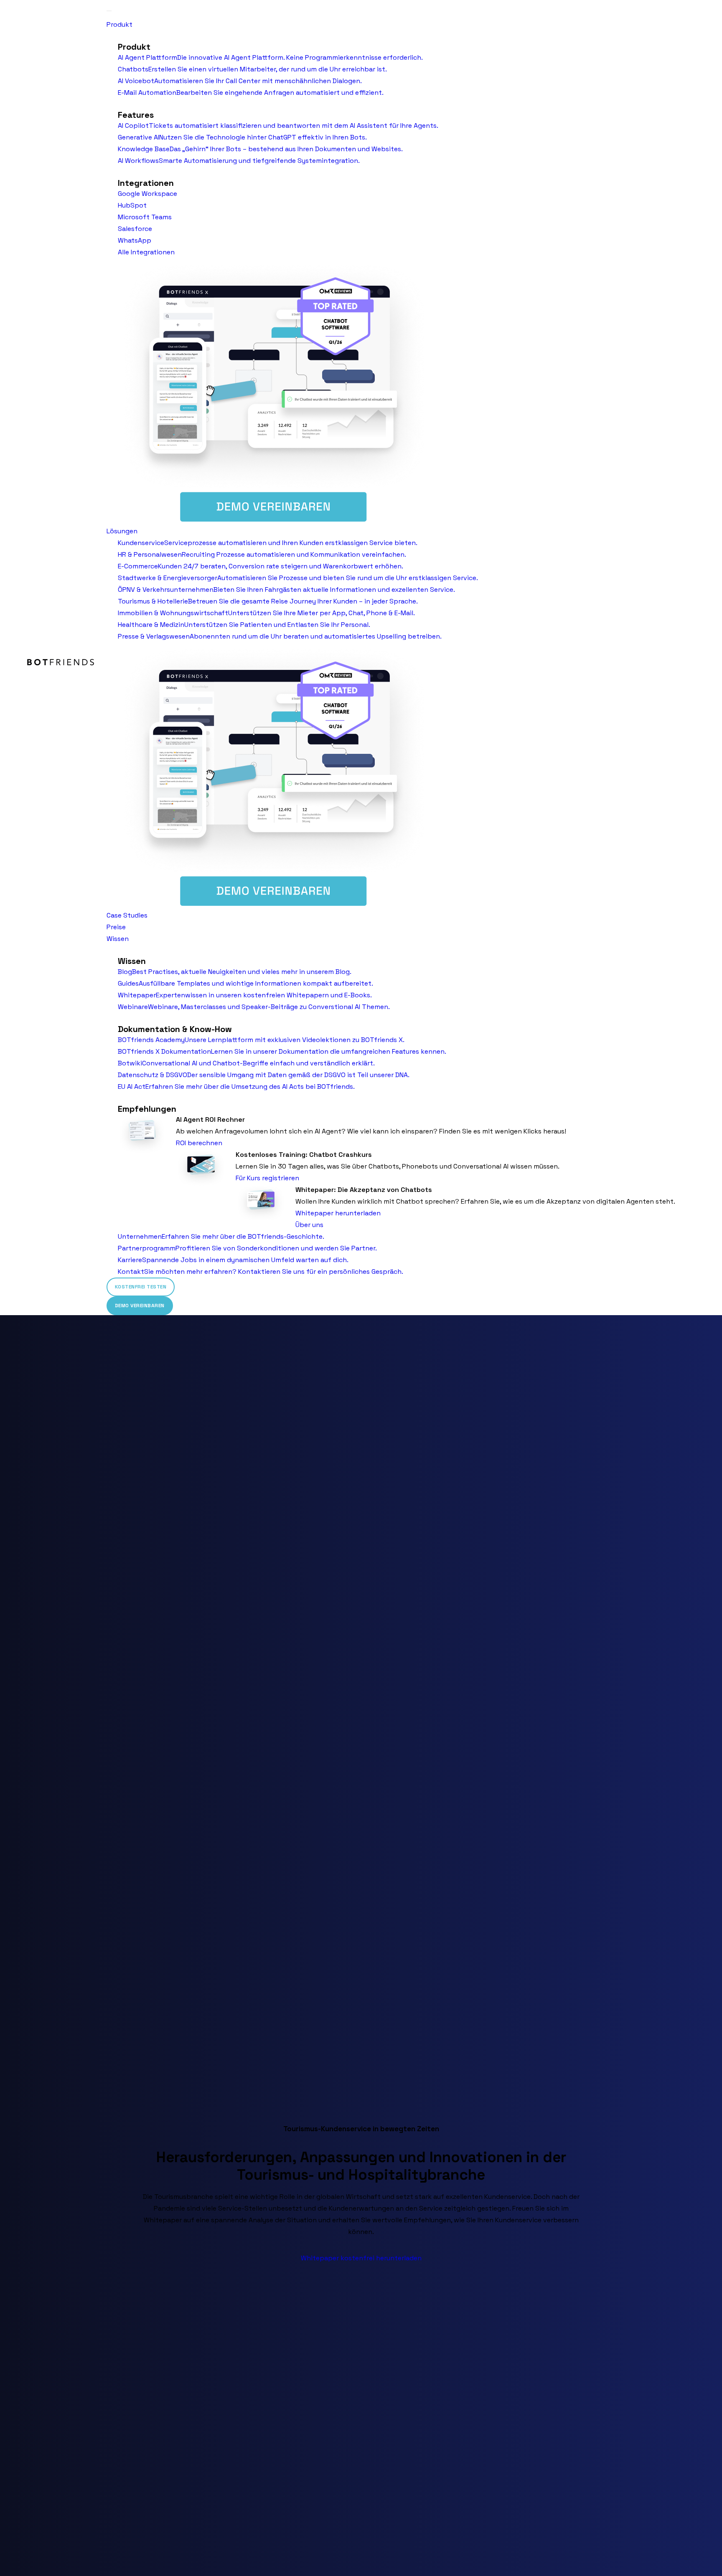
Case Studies (127, 915)
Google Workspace (147, 194)
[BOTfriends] (61, 662)
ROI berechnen (199, 1143)
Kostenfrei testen (141, 1287)
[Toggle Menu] (109, 11)
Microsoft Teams (145, 217)
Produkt (119, 24)
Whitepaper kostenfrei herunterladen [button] (361, 2258)
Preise (116, 927)
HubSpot (132, 205)
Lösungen (122, 531)
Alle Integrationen (146, 252)
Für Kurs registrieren (267, 1178)
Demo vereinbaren (140, 1306)
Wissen (118, 939)
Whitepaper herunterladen (338, 1213)
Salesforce (135, 229)
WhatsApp (135, 240)
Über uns (309, 1225)
